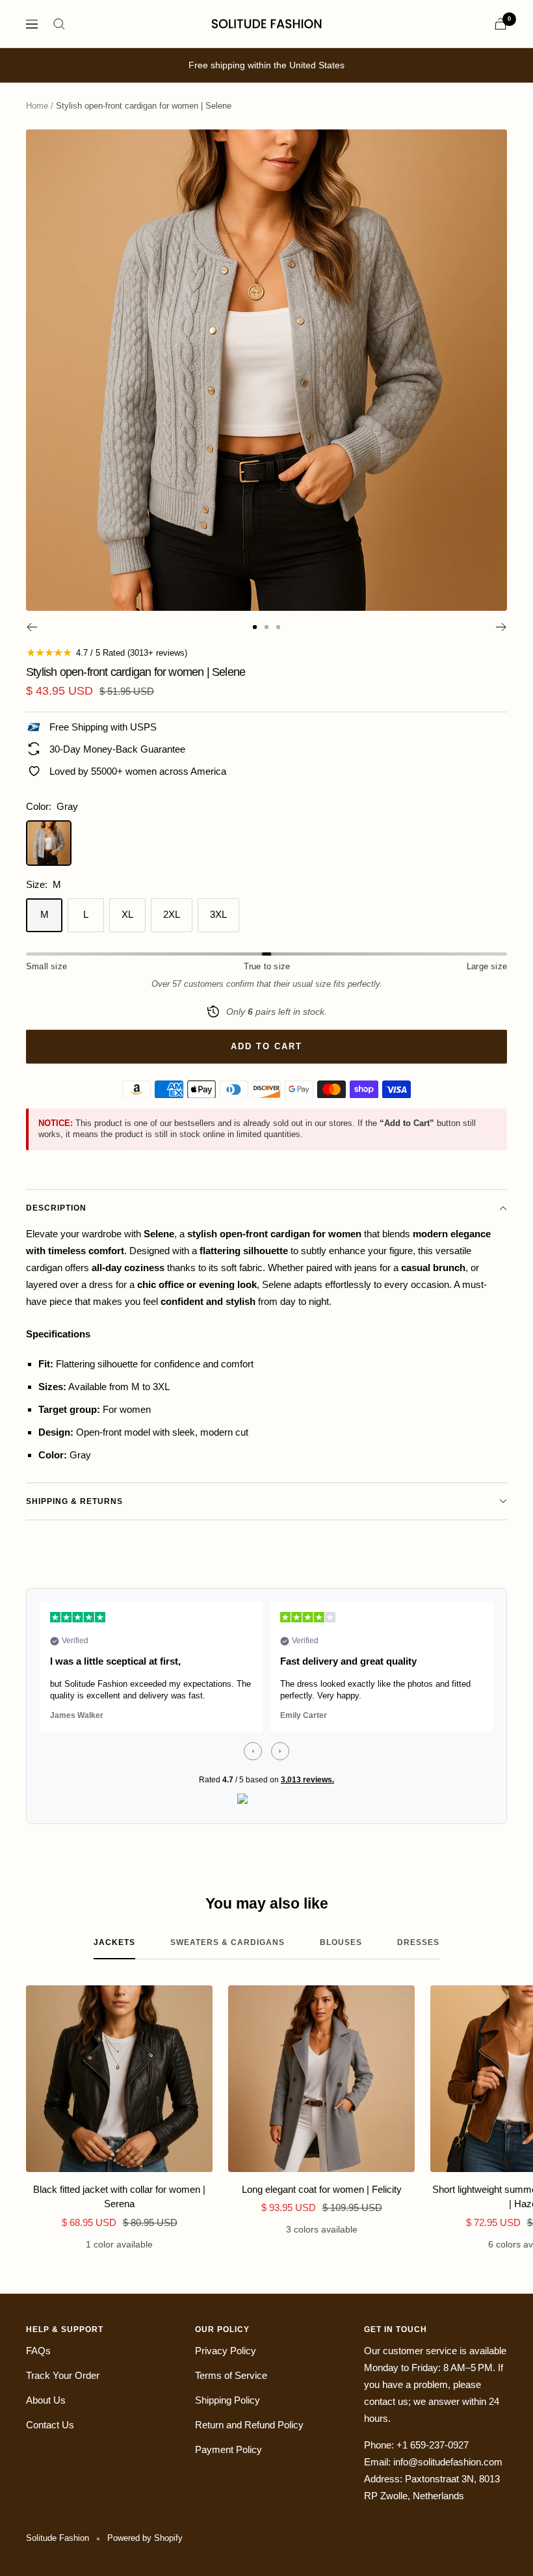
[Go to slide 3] (278, 627)
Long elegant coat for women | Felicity (322, 2189)
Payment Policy (228, 2449)
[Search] (59, 24)
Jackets (114, 1942)
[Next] (501, 627)
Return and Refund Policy (249, 2425)
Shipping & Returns (74, 1501)
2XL (172, 914)
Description (56, 1208)
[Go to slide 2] (266, 627)
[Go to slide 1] (255, 627)
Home (37, 106)
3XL (218, 914)
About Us (46, 2400)
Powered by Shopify (145, 2538)
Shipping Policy (227, 2400)
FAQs (38, 2351)
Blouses (341, 1942)
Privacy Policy (226, 2351)
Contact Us (50, 2425)
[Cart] (500, 24)
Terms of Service (231, 2375)
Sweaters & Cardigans (227, 1942)
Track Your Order (63, 2375)
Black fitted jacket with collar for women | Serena (119, 2197)
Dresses (418, 1942)
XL (127, 914)
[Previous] (32, 627)
